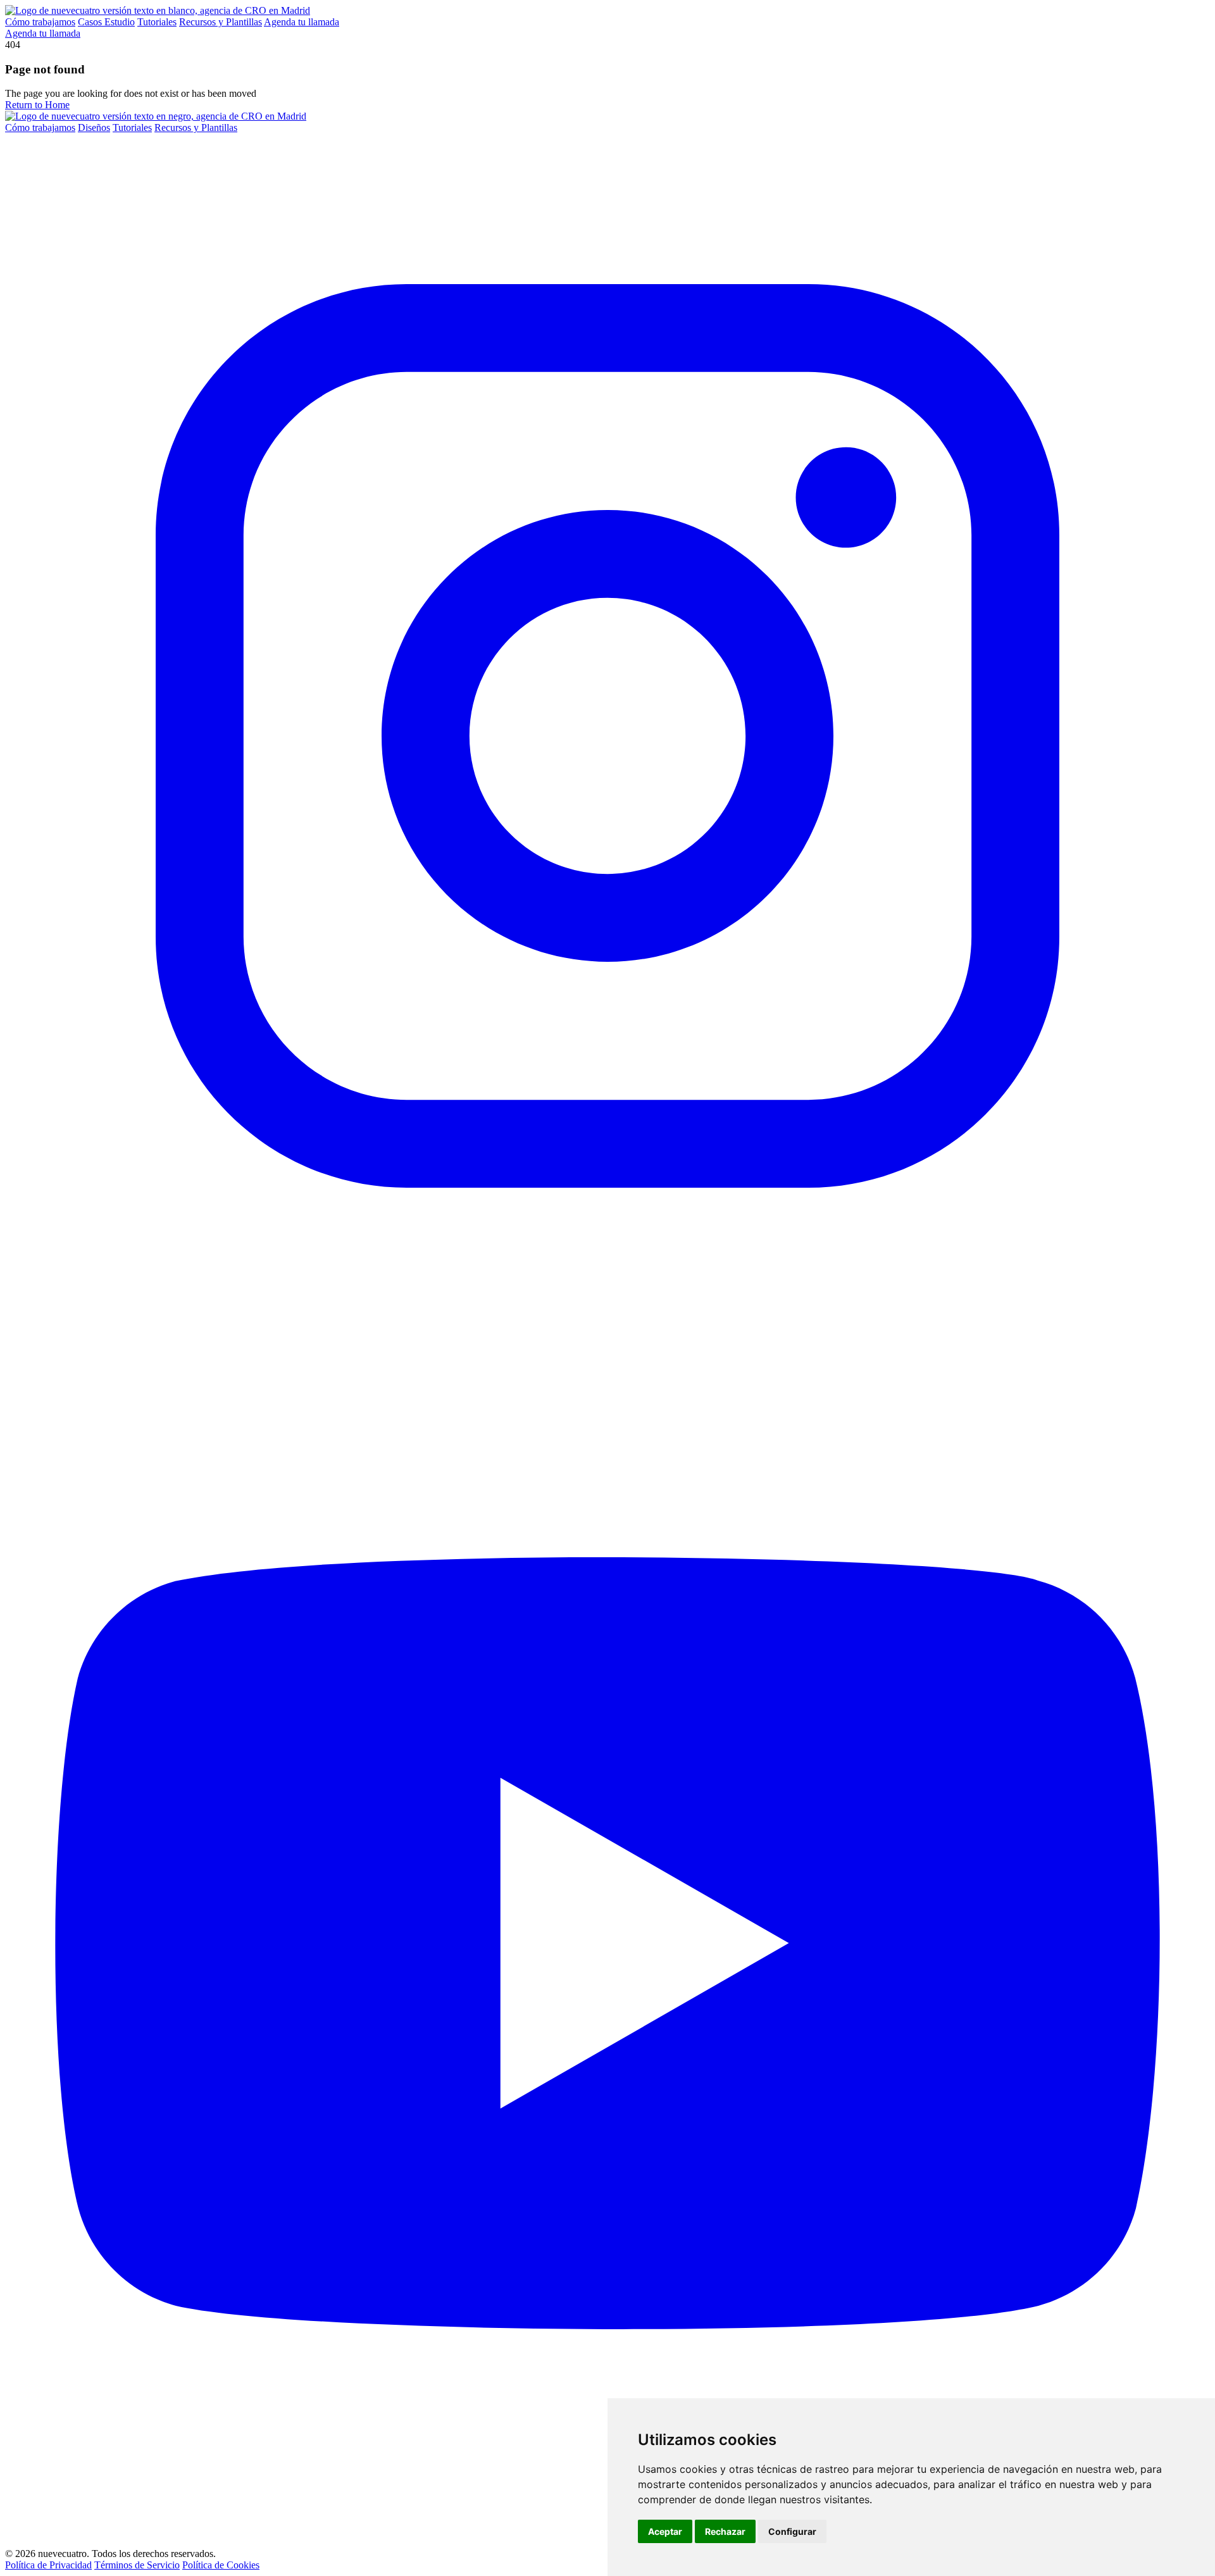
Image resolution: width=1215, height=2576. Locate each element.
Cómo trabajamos (40, 22)
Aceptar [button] (665, 2531)
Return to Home (37, 105)
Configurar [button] (792, 2531)
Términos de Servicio (137, 2565)
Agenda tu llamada (302, 22)
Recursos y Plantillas (221, 22)
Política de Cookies (221, 2565)
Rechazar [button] (725, 2531)
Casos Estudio (106, 22)
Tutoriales (157, 22)
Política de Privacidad (48, 2565)
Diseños (94, 128)
